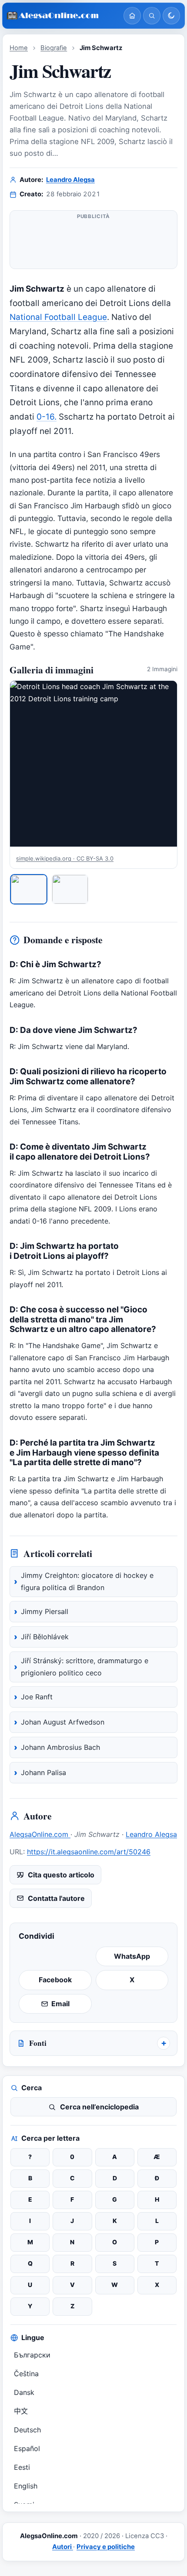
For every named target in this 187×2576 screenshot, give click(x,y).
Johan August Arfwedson (63, 1722)
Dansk (24, 2392)
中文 (21, 2411)
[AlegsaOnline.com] (62, 16)
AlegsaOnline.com (40, 1834)
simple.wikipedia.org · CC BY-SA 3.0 (65, 858)
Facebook (55, 1980)
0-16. (47, 417)
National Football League (58, 317)
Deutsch (27, 2430)
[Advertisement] (93, 243)
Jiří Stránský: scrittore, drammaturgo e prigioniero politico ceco (85, 1667)
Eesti (22, 2467)
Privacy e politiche (106, 2547)
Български (32, 2355)
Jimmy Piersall (45, 1611)
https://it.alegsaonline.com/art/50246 (89, 1852)
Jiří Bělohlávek (45, 1637)
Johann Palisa (43, 1772)
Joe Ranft (37, 1697)
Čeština (26, 2374)
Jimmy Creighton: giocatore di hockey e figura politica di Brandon (87, 1581)
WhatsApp (132, 1956)
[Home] (132, 16)
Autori (63, 2547)
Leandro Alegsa (70, 180)
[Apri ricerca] (152, 16)
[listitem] (29, 889)
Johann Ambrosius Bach (60, 1747)
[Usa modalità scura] (171, 16)
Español (27, 2448)
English (26, 2486)
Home (19, 48)
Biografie (54, 48)
